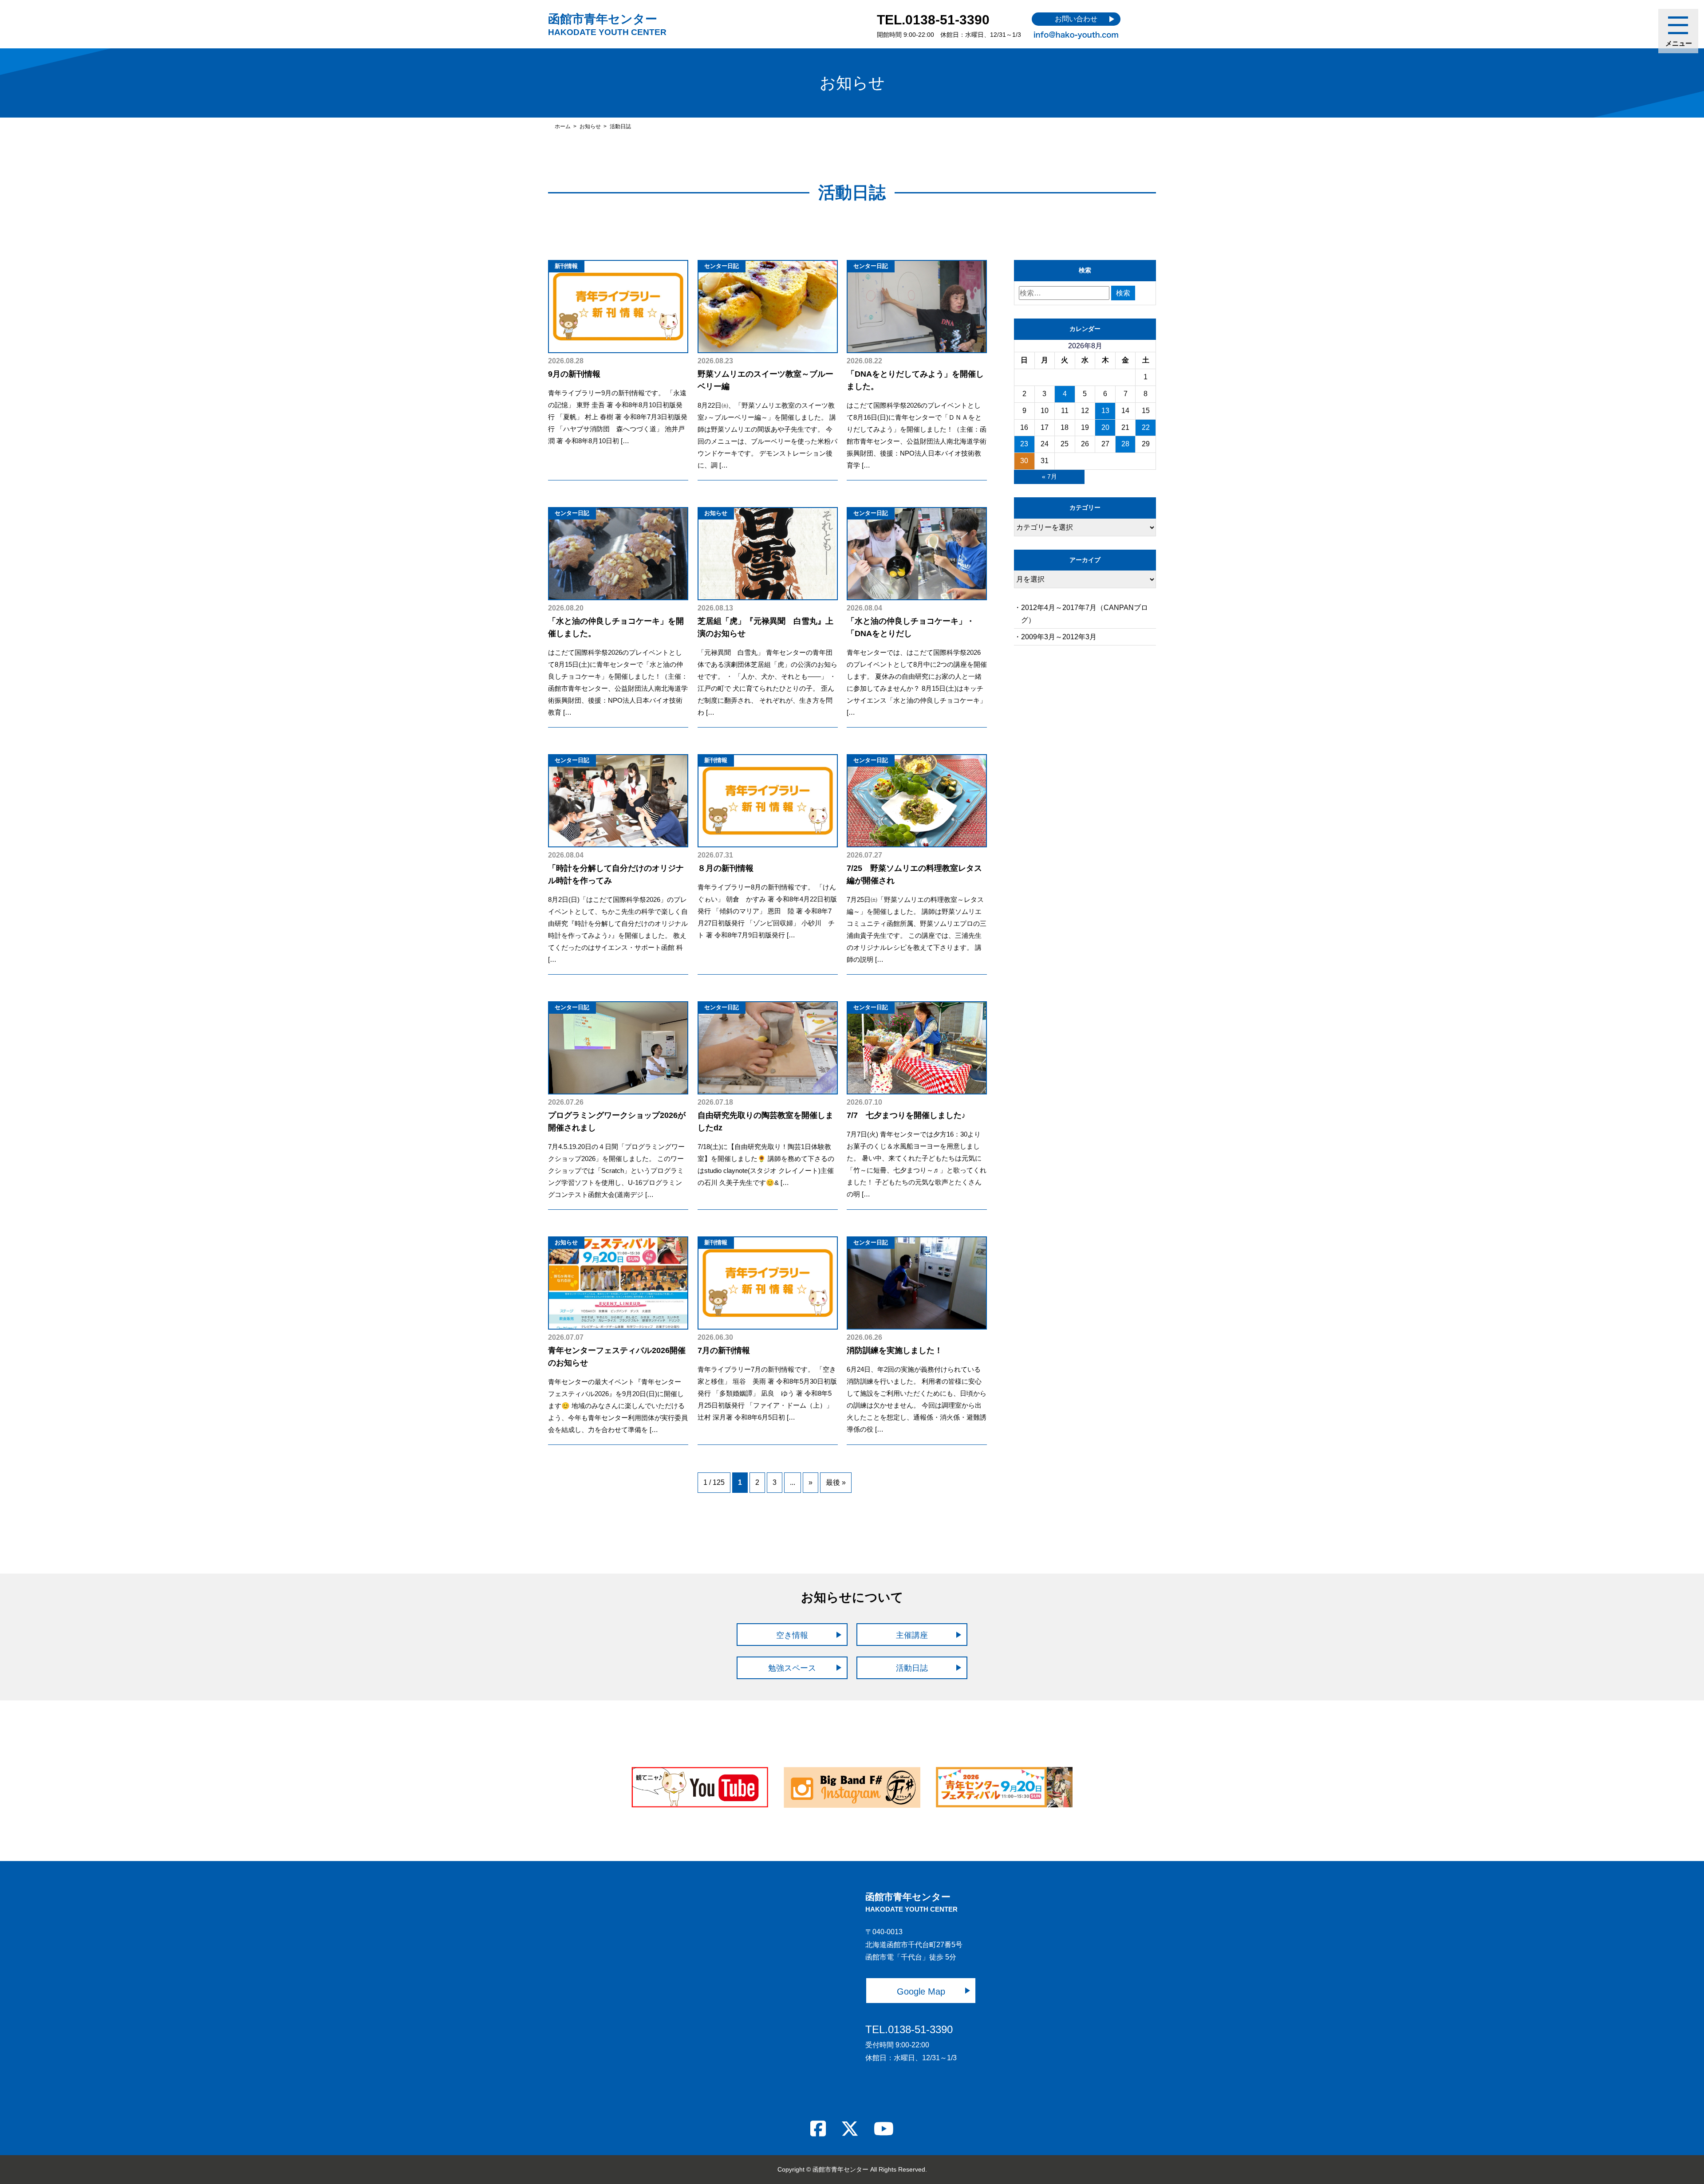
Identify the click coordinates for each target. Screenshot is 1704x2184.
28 (1125, 444)
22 (1146, 427)
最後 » (836, 1482)
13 (1105, 411)
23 (1024, 444)
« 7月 (1049, 476)
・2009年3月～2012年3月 (1055, 637)
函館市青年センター (607, 24)
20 (1105, 427)
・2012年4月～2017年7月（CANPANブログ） (1081, 614)
